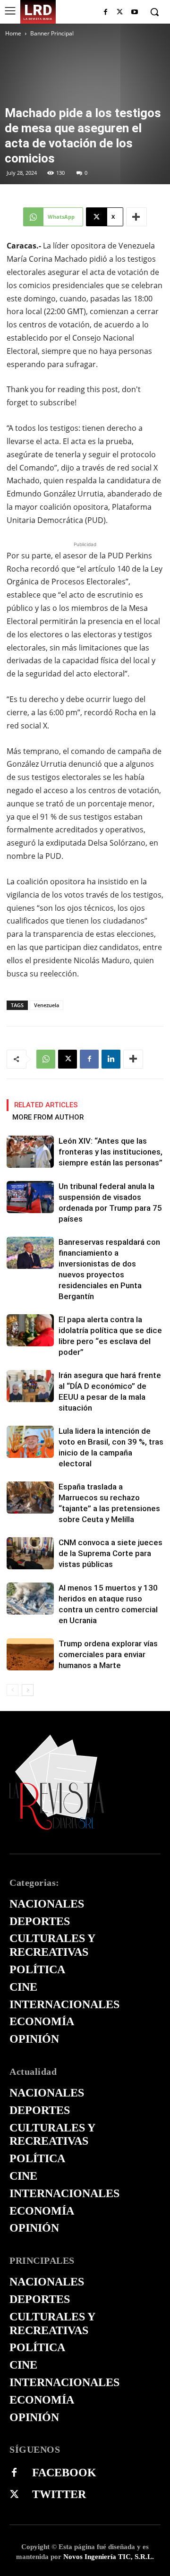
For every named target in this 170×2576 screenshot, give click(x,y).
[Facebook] (106, 13)
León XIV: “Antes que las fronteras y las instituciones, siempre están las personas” (110, 1152)
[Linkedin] (111, 1059)
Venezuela (47, 1005)
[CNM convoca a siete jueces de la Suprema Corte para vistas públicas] (30, 1553)
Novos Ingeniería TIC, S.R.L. (109, 2557)
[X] (120, 13)
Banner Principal (52, 33)
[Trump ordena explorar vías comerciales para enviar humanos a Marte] (30, 1655)
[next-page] (28, 1690)
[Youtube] (134, 13)
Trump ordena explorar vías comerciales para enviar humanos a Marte (108, 1654)
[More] (136, 217)
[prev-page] (13, 1690)
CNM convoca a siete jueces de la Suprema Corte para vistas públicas (110, 1553)
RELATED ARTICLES (46, 1105)
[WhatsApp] (46, 1059)
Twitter (59, 2494)
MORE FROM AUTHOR (48, 1117)
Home (13, 33)
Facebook (64, 2473)
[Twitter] (14, 2495)
